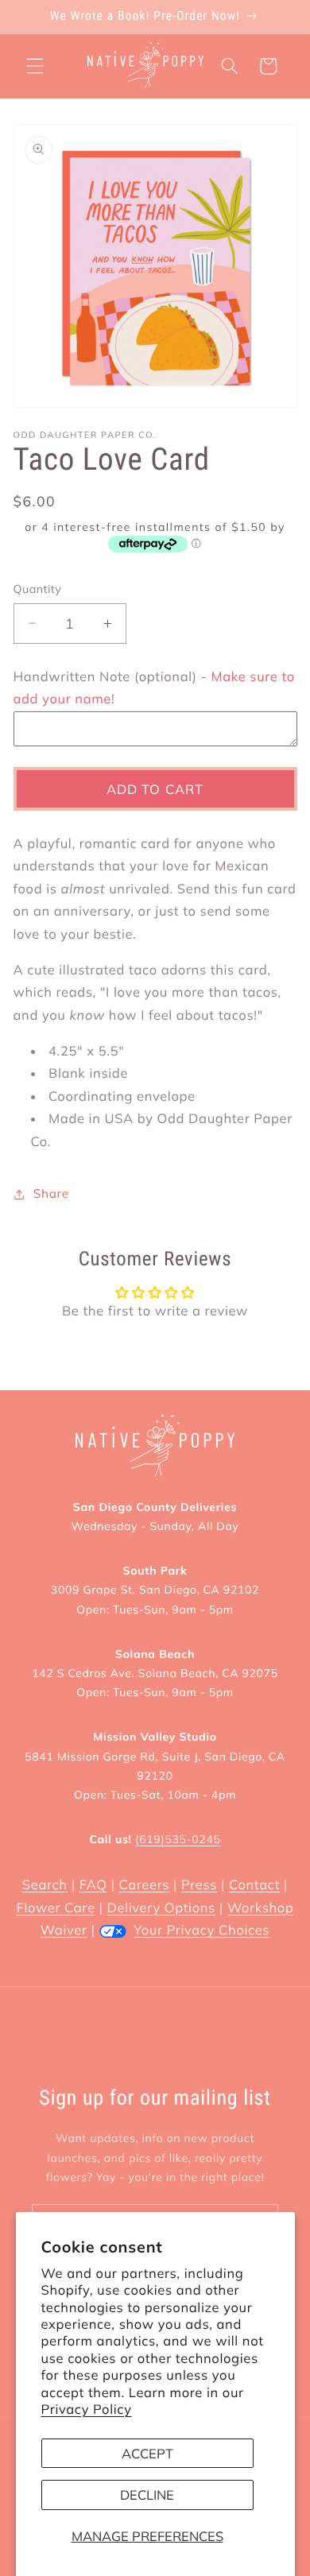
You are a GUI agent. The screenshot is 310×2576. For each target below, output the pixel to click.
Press (199, 1885)
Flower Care (56, 1908)
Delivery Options (161, 1908)
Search (45, 1885)
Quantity (38, 589)
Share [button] (51, 1193)
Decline (147, 2495)
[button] (35, 66)
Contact (254, 1885)
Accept (147, 2453)
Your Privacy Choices (201, 1930)
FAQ (93, 1885)
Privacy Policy (87, 2409)
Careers (144, 1885)
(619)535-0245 (178, 1839)
